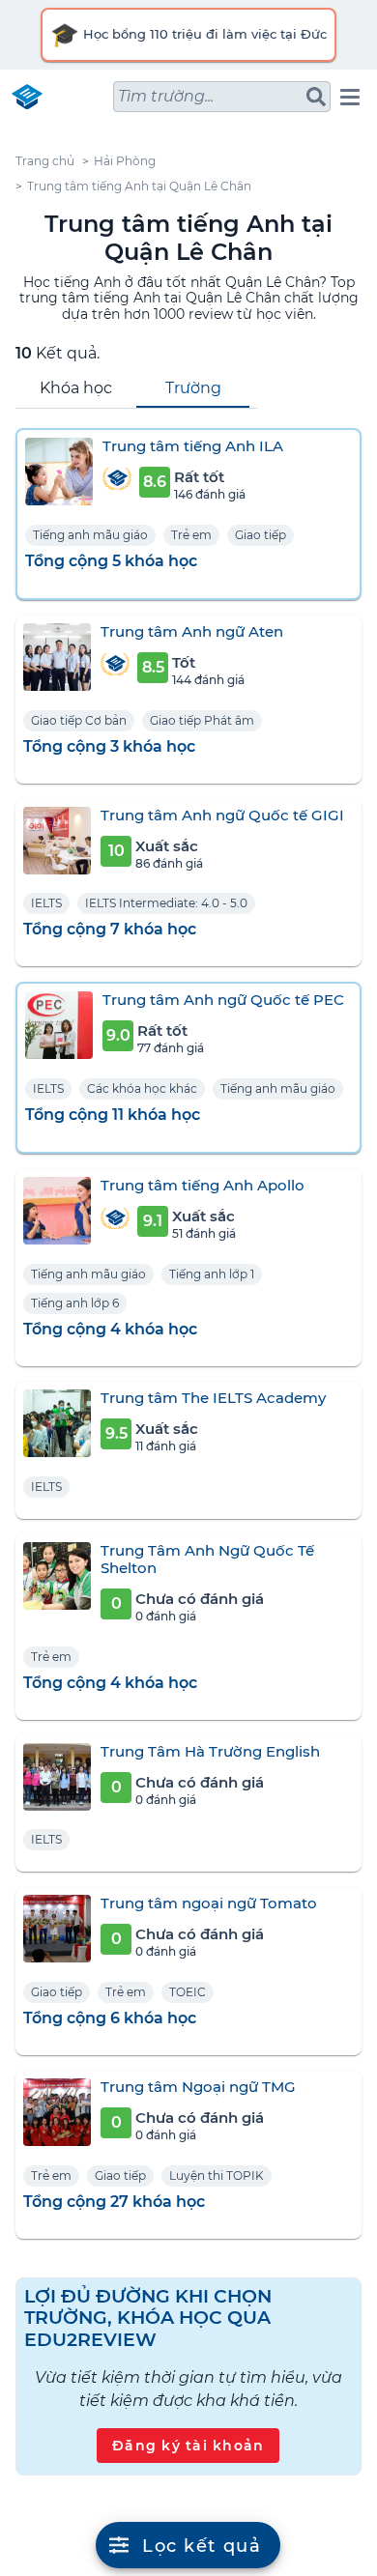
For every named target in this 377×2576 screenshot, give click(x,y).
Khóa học (76, 388)
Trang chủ (45, 161)
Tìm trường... (166, 96)
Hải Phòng (125, 161)
